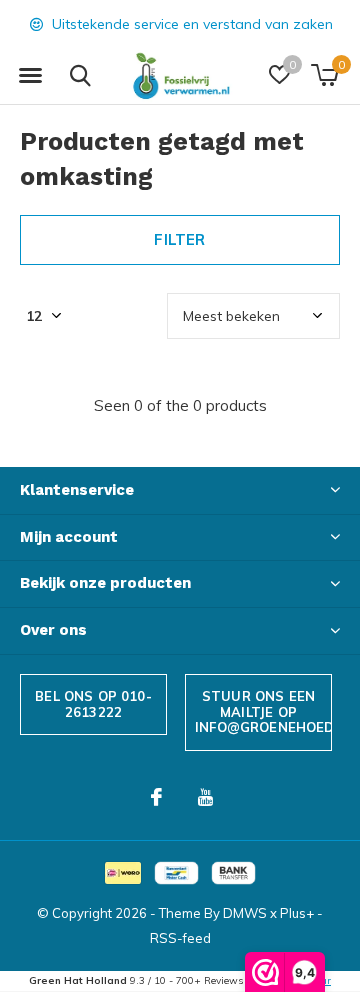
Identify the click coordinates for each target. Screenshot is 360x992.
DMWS (245, 913)
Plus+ (297, 913)
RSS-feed (180, 938)
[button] (30, 76)
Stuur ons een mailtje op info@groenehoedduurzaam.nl (263, 711)
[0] (324, 75)
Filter (179, 239)
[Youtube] (205, 797)
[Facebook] (156, 797)
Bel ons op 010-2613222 (93, 704)
